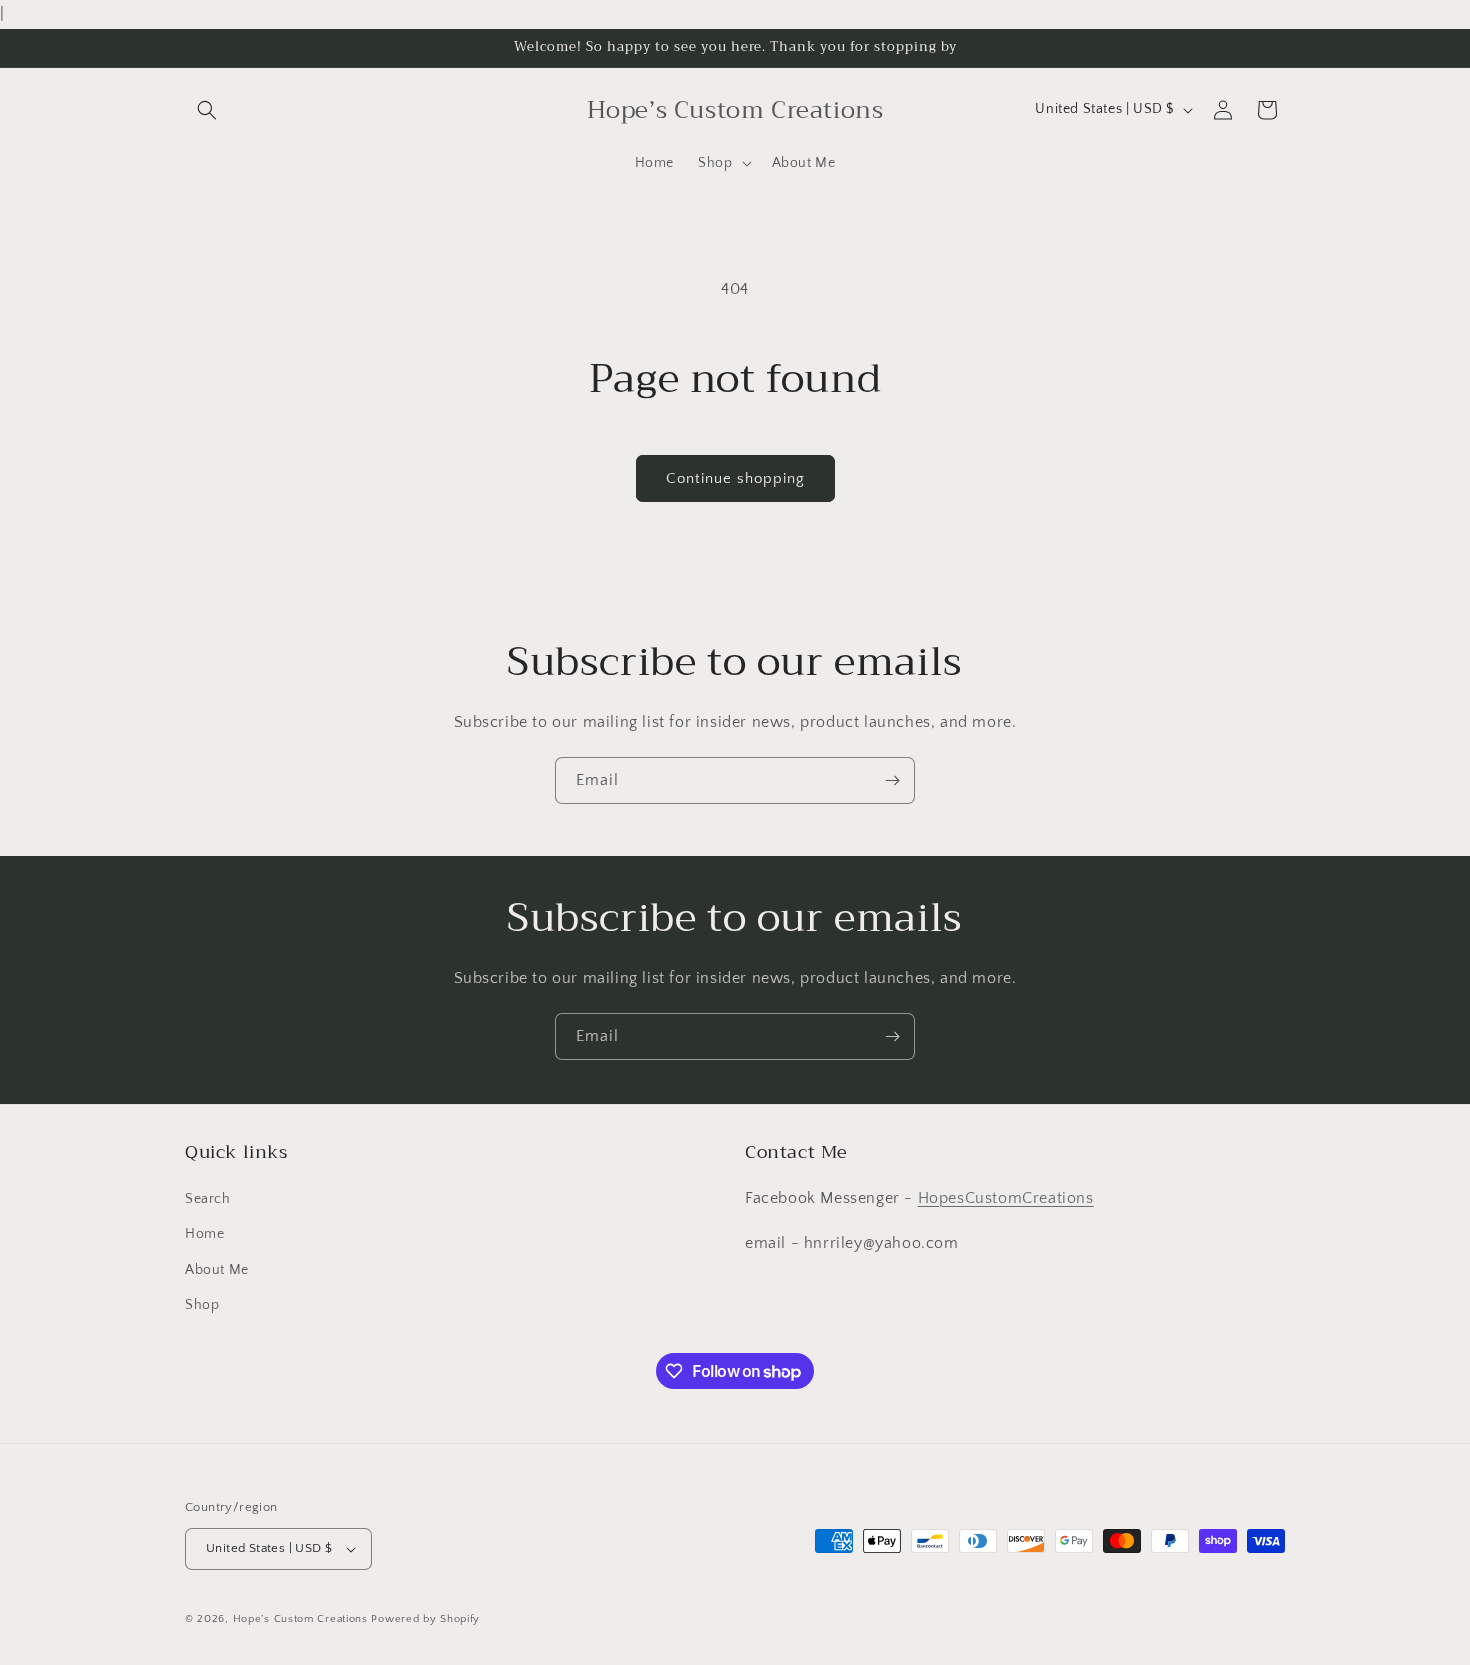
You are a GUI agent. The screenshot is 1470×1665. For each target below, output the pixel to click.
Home (204, 1235)
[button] (207, 110)
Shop (202, 1305)
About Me (217, 1270)
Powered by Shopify (425, 1619)
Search (208, 1199)
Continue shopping (735, 478)
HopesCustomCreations (1006, 1198)
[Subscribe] (892, 780)
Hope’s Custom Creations (300, 1619)
